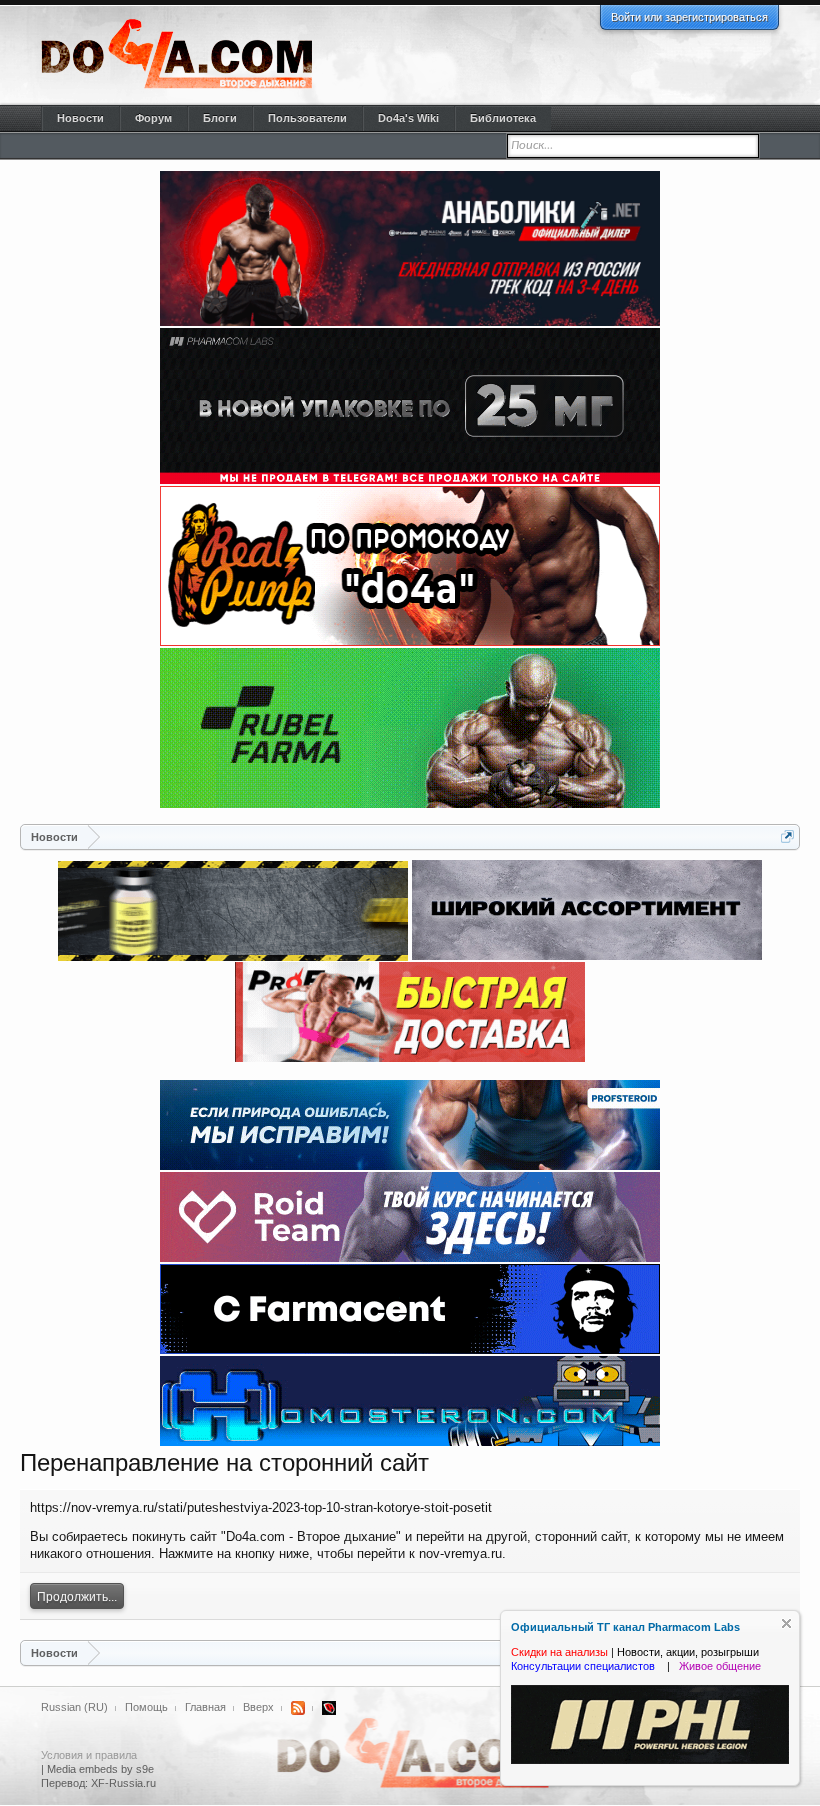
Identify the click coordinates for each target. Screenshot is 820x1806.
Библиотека (503, 118)
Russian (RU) (74, 1707)
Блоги (220, 118)
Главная (205, 1707)
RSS (298, 1708)
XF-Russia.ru (123, 1783)
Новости (80, 118)
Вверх (258, 1707)
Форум (153, 118)
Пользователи (307, 118)
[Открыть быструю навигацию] (787, 836)
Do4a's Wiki (408, 118)
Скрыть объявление (786, 1623)
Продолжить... (77, 1597)
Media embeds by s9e (100, 1769)
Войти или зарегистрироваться (689, 17)
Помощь (146, 1707)
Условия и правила (89, 1755)
